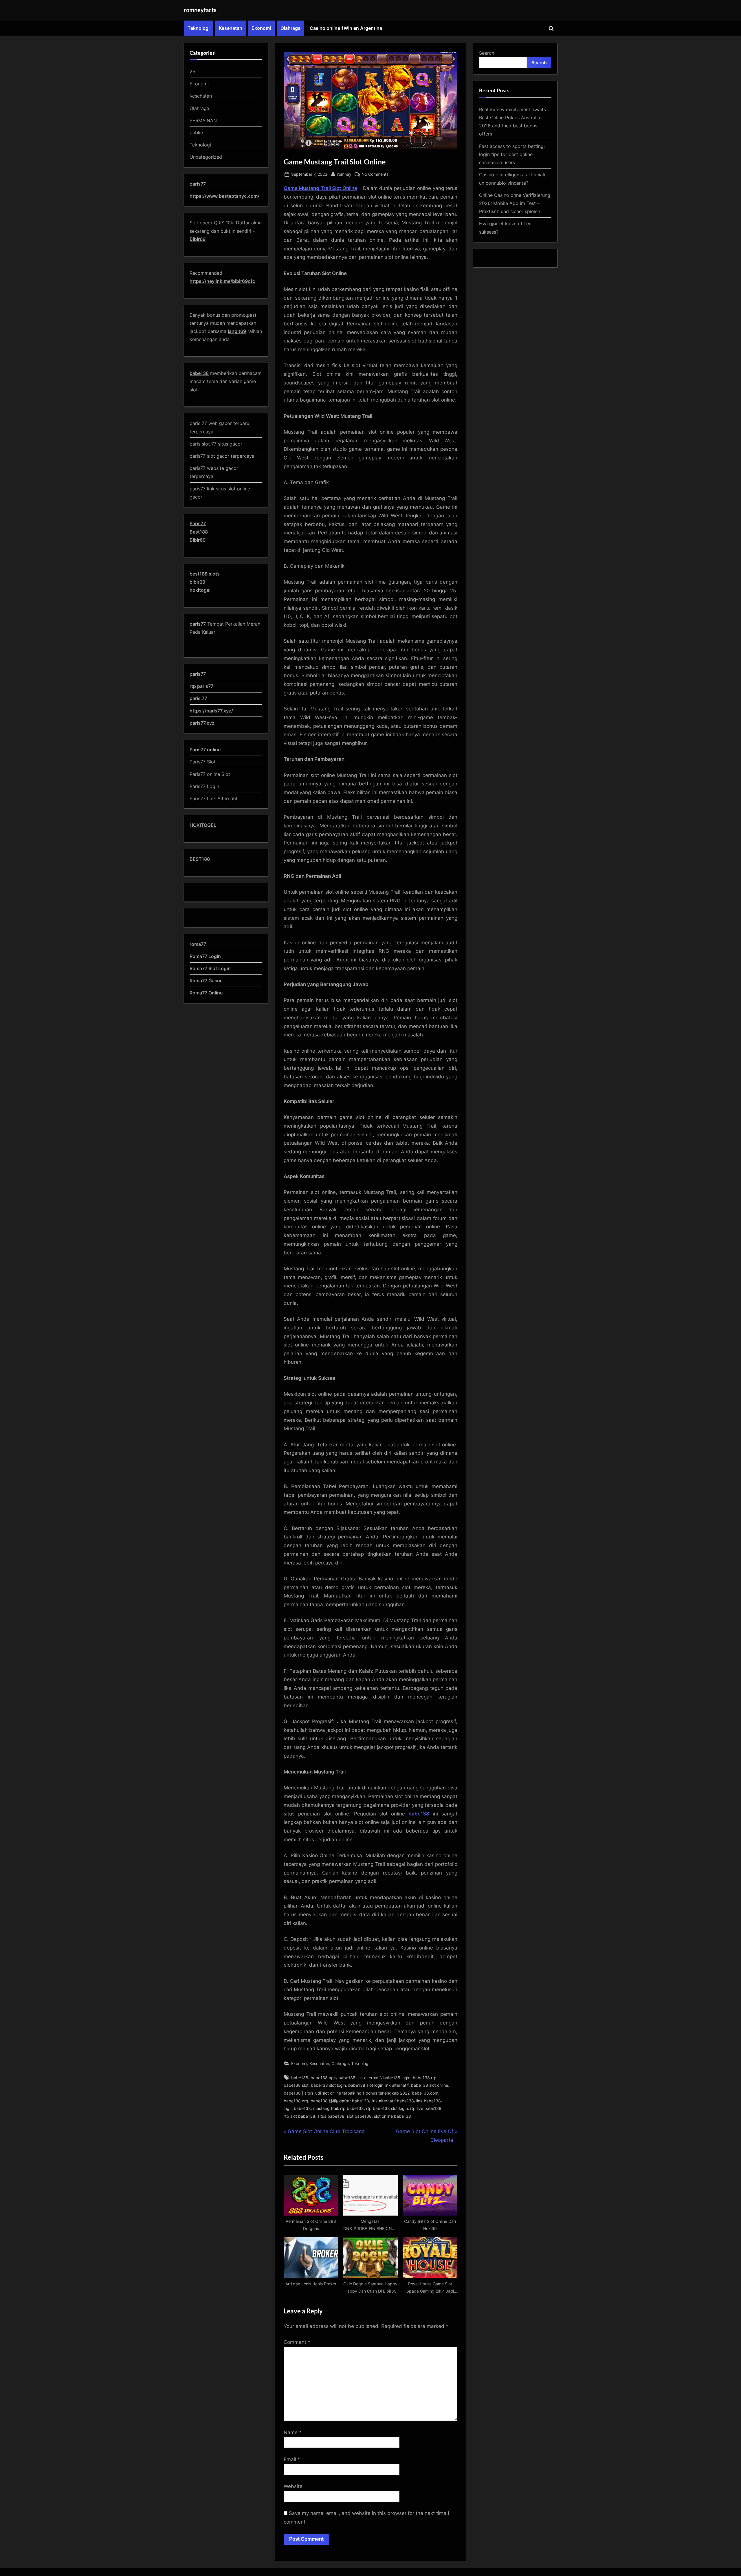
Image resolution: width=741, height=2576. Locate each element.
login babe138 (297, 2108)
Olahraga (290, 28)
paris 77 (198, 698)
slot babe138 (359, 2116)
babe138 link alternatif (360, 2078)
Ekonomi (261, 28)
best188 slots (205, 574)
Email (292, 2459)
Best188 (199, 532)
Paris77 (198, 523)
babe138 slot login (328, 2085)
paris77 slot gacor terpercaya (222, 456)
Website (293, 2486)
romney (344, 174)
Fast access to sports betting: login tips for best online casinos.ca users (512, 154)
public (196, 133)
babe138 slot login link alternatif (378, 2085)
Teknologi (199, 28)
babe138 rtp (425, 2078)
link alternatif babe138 (393, 2101)
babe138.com (425, 2093)
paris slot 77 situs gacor (216, 444)
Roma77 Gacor (206, 981)
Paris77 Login (204, 786)
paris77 (198, 624)
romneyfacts (200, 10)
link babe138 (429, 2101)
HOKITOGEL (203, 825)
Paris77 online (206, 750)
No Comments (375, 175)
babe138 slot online (430, 2085)
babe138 (300, 2078)
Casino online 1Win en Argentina (346, 28)
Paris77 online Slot (211, 774)
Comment (297, 2342)
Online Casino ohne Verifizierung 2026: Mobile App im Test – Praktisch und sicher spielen (515, 203)
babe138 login (397, 2078)
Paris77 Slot (203, 762)
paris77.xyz (202, 723)
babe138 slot (296, 2085)
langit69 (237, 331)
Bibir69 (198, 239)
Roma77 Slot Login (210, 968)
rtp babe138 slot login (387, 2108)
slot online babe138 (392, 2116)
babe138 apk (323, 2078)
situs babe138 (331, 2116)
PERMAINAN (203, 120)
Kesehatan (231, 28)
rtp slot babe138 (299, 2116)
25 (192, 72)
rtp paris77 (201, 686)
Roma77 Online (206, 993)
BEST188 (200, 859)
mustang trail (325, 2108)
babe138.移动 (324, 2101)
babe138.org (296, 2101)
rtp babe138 (352, 2108)
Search (487, 53)
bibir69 (197, 582)
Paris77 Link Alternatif (214, 798)
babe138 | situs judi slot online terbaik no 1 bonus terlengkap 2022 (347, 2093)
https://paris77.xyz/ (211, 711)
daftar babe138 (354, 2101)
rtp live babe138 (426, 2108)
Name (293, 2432)
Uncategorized (206, 157)
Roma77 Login (205, 956)
